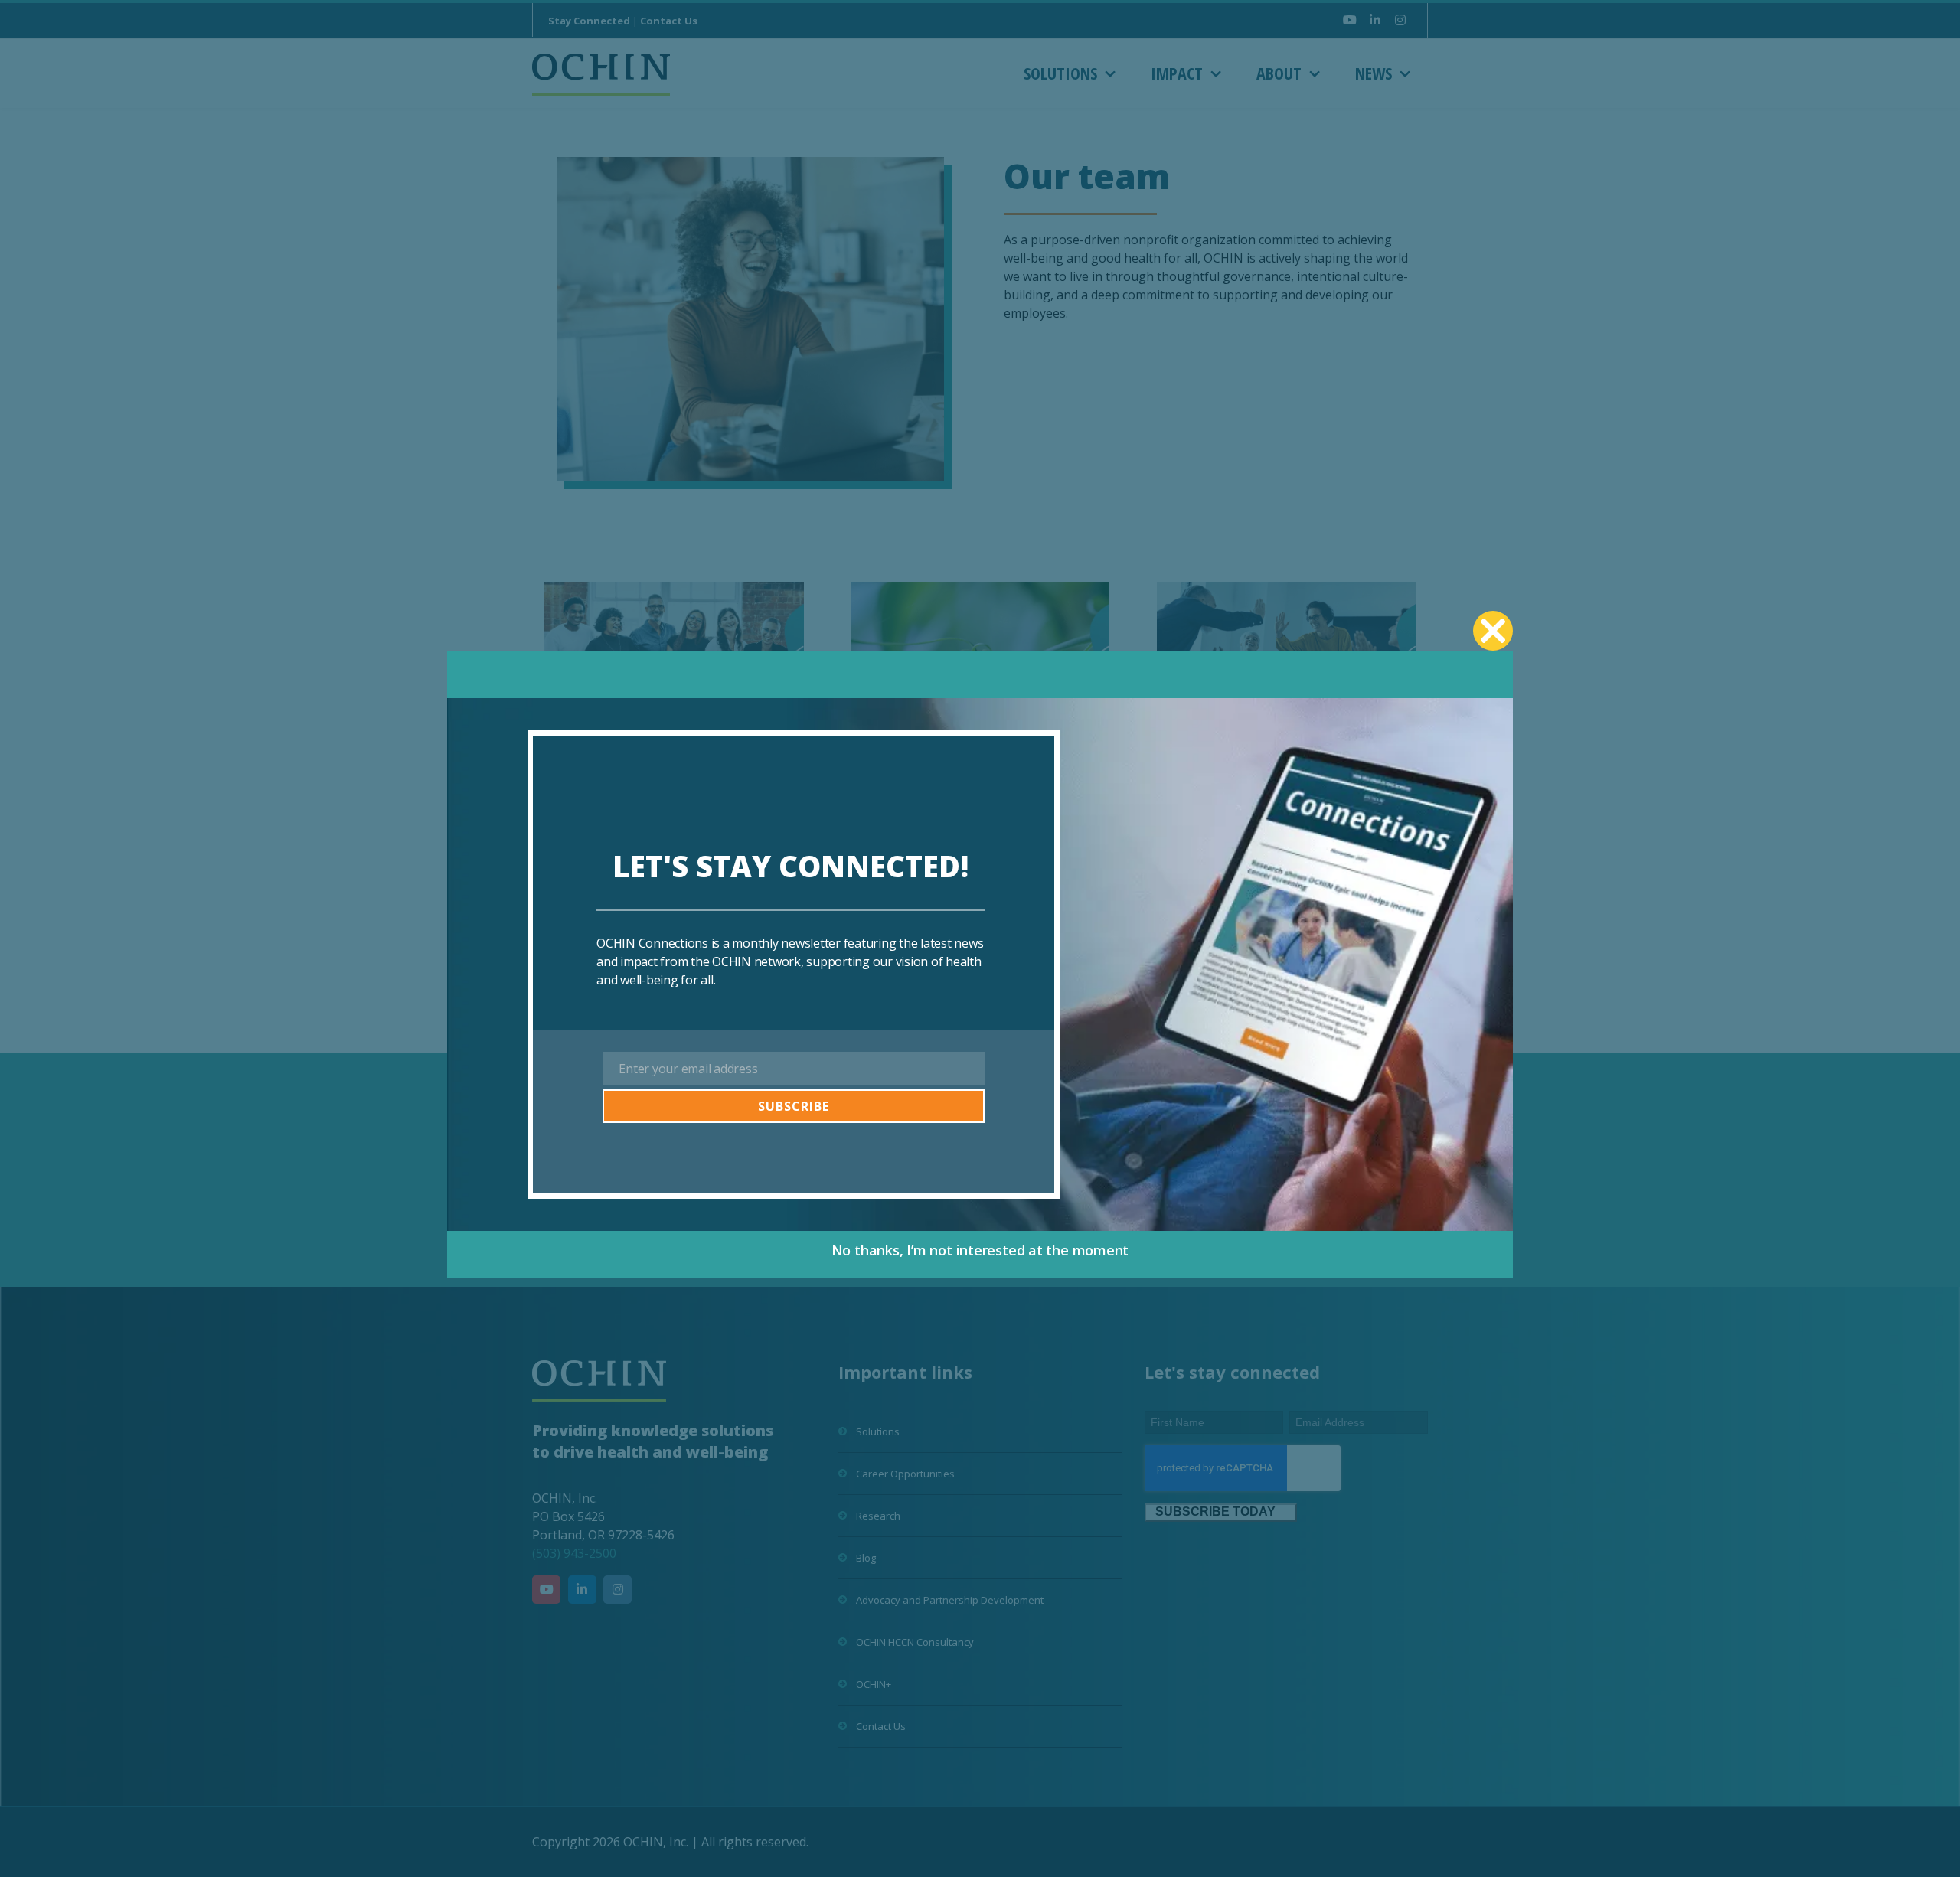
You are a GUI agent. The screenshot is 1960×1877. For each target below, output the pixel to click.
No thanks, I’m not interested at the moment (980, 1250)
